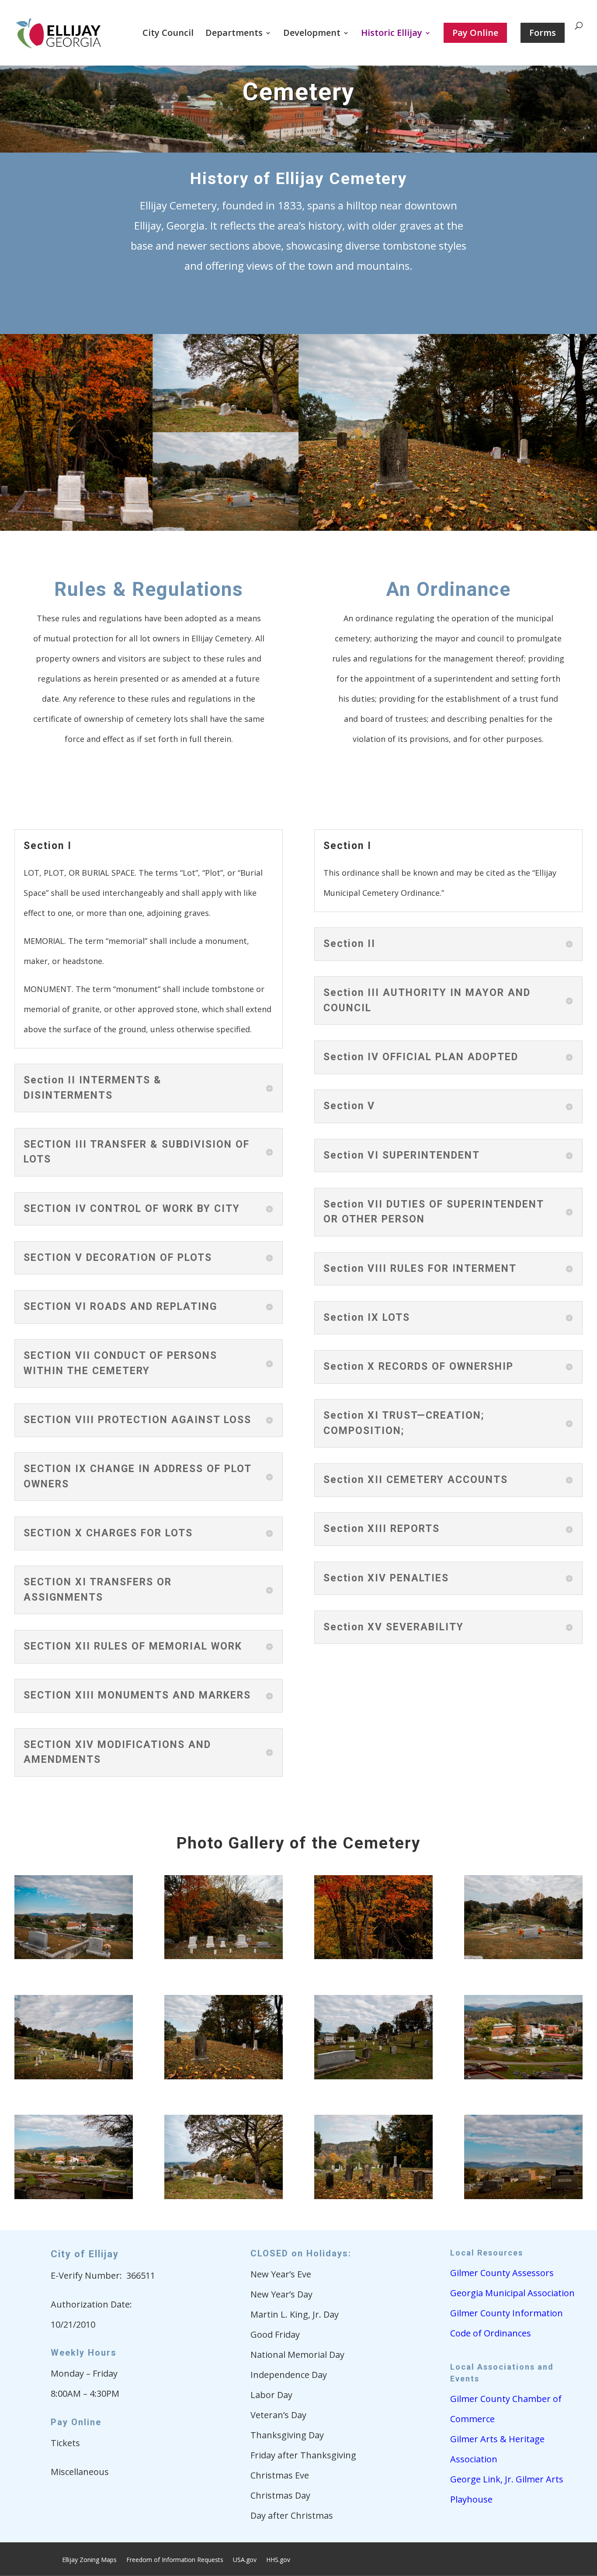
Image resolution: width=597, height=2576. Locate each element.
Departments (234, 34)
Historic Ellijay (392, 34)
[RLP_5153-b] (523, 2196)
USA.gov (245, 2560)
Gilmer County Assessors (502, 2273)
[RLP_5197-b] (373, 1956)
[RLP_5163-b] (74, 2196)
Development (312, 34)
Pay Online (76, 2422)
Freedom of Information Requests (175, 2560)
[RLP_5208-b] (523, 1956)
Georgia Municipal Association (512, 2293)
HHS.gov (278, 2560)
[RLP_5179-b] (224, 2076)
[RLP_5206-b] (74, 1956)
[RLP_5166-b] (523, 2076)
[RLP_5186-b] (74, 2076)
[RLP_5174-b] (373, 2076)
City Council (168, 34)
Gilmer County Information (507, 2313)
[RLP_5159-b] (224, 2196)
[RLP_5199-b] (224, 1956)
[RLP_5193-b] (373, 2196)
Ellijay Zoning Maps (89, 2560)
